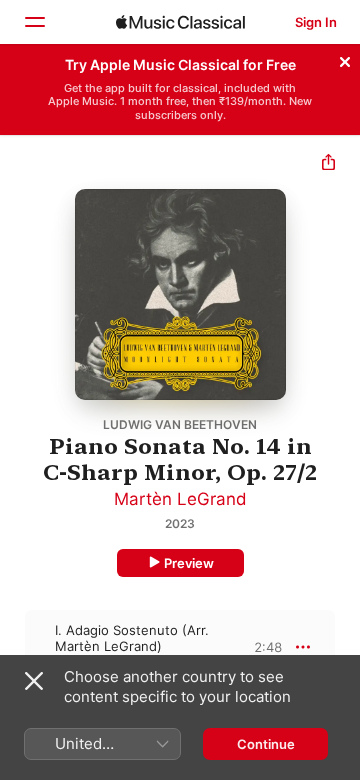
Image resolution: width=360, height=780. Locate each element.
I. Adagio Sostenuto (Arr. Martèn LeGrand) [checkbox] (132, 638)
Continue (266, 744)
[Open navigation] (34, 22)
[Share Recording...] (328, 164)
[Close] (345, 59)
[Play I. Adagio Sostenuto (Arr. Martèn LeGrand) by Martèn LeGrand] (13, 647)
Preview (189, 563)
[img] (180, 22)
